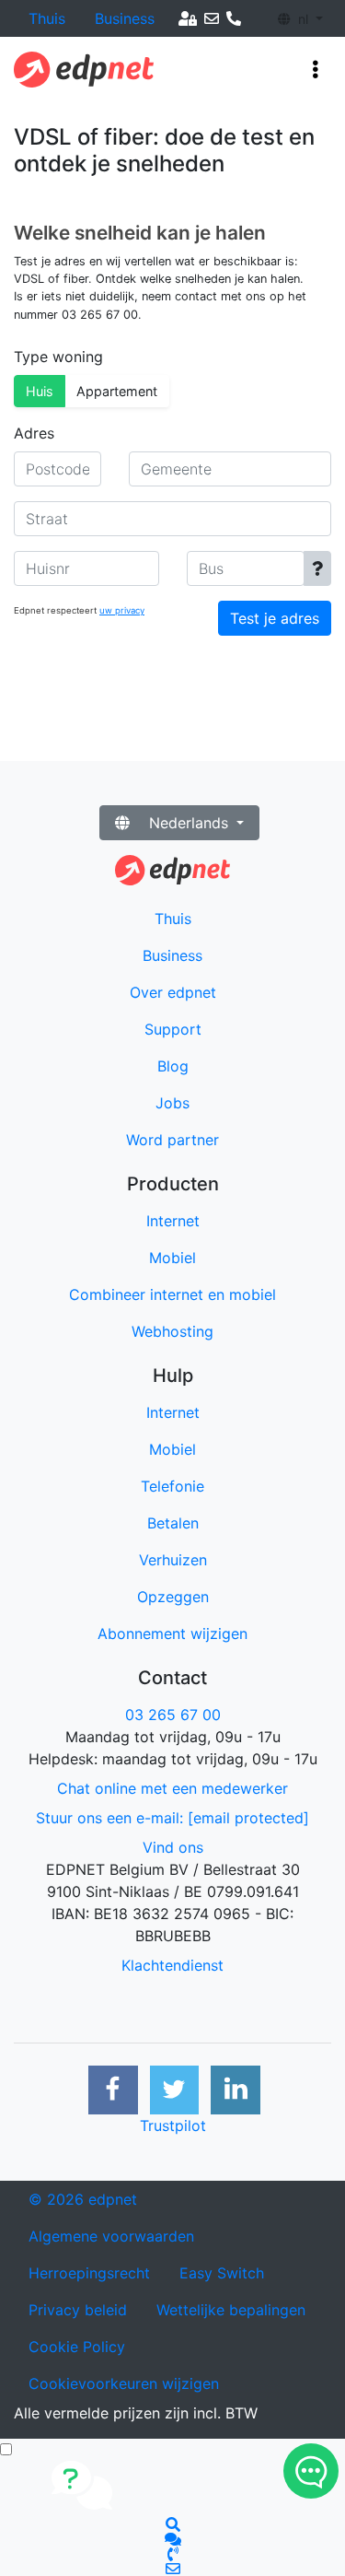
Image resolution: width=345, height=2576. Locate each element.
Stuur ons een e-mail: (172, 1818)
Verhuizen (173, 1560)
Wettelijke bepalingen (231, 2310)
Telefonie (172, 1486)
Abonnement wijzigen (172, 1633)
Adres (34, 433)
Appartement (117, 391)
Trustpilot (173, 2125)
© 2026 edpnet (83, 2199)
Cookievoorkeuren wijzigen (124, 2383)
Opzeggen (173, 1597)
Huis (40, 391)
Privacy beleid (78, 2310)
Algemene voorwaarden (111, 2236)
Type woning (58, 357)
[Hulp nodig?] (311, 2471)
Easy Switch (222, 2273)
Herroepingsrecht (89, 2273)
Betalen (173, 1523)
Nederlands (189, 823)
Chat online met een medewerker (172, 1788)
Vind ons (173, 1847)
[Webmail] (212, 18)
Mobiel (172, 1449)
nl (303, 19)
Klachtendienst (172, 1965)
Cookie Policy (77, 2347)
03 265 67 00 (173, 1715)
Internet (173, 1412)
